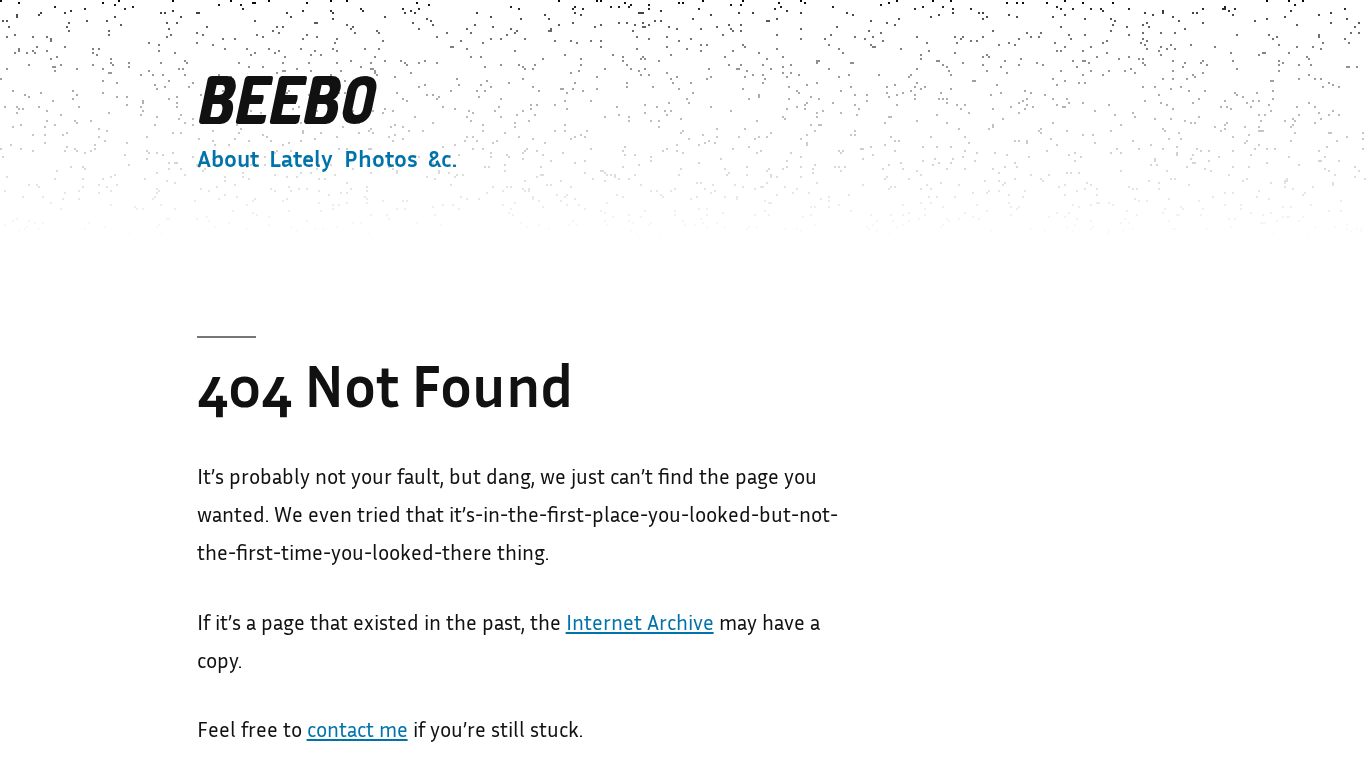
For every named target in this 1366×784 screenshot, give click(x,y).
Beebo (285, 102)
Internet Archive (640, 625)
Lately (301, 162)
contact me (357, 732)
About (228, 162)
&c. (442, 162)
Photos (381, 162)
